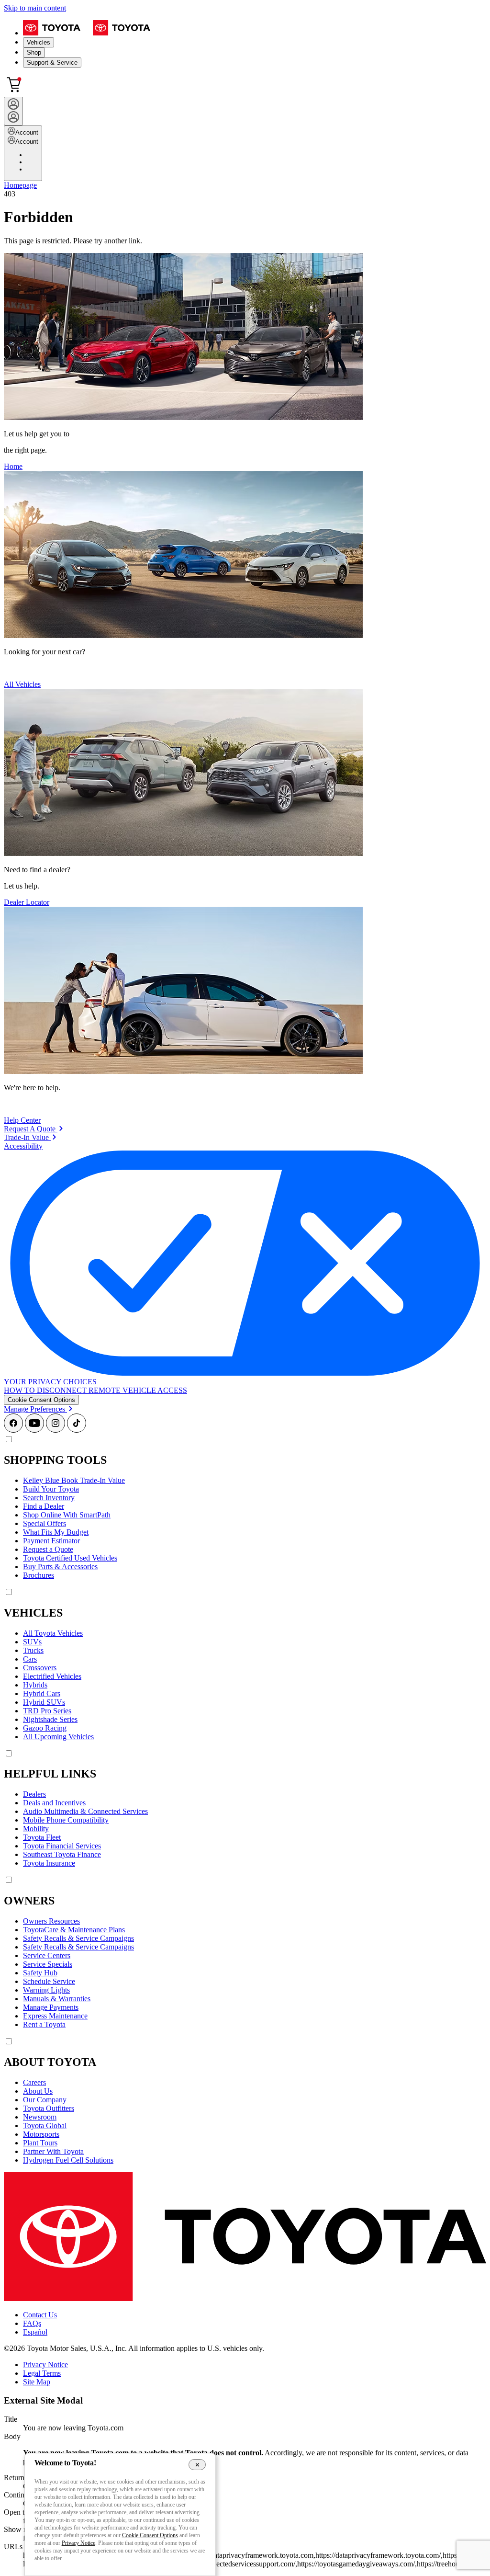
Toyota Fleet (42, 1837)
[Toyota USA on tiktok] (77, 1430)
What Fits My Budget (56, 1532)
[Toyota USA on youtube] (34, 1430)
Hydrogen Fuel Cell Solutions (68, 2160)
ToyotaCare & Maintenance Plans (74, 1930)
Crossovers (40, 1668)
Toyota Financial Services (62, 1846)
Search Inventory (49, 1498)
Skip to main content (35, 8)
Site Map (37, 2382)
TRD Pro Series (47, 1711)
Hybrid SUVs (44, 1702)
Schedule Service (49, 1981)
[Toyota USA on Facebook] (13, 1430)
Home (13, 466)
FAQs (32, 2323)
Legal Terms (42, 2373)
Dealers (34, 1794)
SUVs (32, 1642)
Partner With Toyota (53, 2151)
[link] (33, 1129)
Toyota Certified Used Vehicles (70, 1558)
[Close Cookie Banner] (197, 2464)
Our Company (45, 2100)
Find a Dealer (44, 1506)
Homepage (20, 185)
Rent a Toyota (44, 2024)
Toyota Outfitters (49, 2108)
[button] (41, 1400)
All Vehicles (22, 684)
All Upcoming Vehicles (58, 1737)
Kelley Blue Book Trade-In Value (74, 1480)
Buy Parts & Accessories (60, 1567)
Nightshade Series (50, 1719)
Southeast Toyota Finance (62, 1854)
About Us (38, 2091)
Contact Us (40, 2315)
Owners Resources (51, 1921)
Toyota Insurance (49, 1863)
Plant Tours (40, 2143)
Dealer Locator (27, 902)
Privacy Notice (45, 2365)
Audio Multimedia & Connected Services (85, 1811)
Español (35, 2332)
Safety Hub (40, 1973)
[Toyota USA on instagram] (56, 1430)
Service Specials (48, 1964)
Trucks (33, 1650)
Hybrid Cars (42, 1693)
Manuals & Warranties (57, 1999)
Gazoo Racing (45, 1728)
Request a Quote (48, 1549)
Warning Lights (46, 1990)
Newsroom (40, 2117)
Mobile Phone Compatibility (66, 1820)
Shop (34, 52)
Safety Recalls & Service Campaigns (78, 1938)
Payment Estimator (51, 1541)
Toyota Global (45, 2126)
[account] (13, 111)
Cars (30, 1659)
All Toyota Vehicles (53, 1633)
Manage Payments (51, 2007)
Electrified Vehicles (52, 1676)
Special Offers (45, 1523)
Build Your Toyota (51, 1489)
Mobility (36, 1829)
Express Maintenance (55, 2016)
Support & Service (52, 63)
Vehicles (39, 42)
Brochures (39, 1575)
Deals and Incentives (54, 1803)
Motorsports (41, 2134)
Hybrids (35, 1685)
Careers (34, 2082)
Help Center (22, 1120)
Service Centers (47, 1955)
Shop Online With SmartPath (67, 1515)
